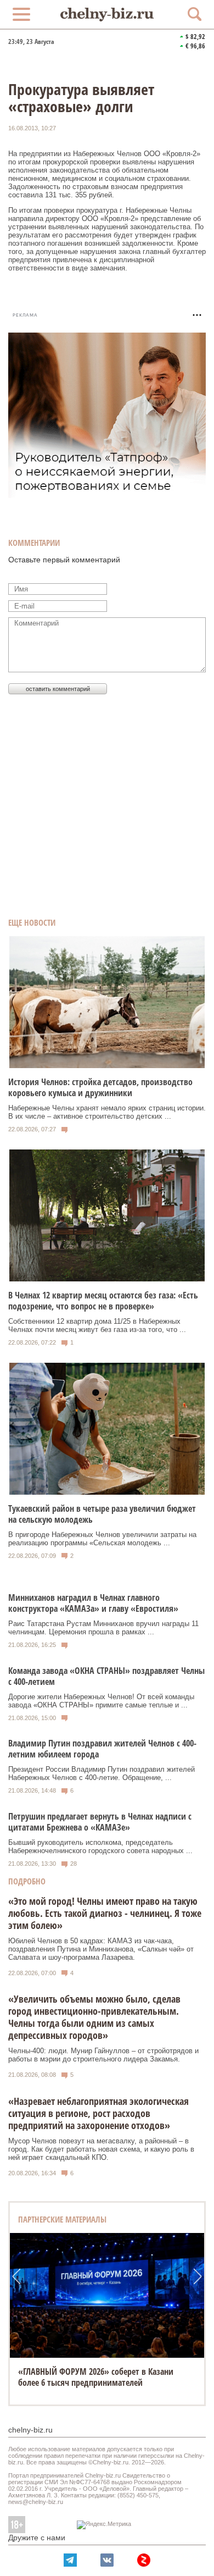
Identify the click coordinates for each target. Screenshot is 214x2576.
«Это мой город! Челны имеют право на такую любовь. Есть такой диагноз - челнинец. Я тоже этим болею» (105, 1913)
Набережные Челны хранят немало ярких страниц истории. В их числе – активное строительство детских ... (107, 1112)
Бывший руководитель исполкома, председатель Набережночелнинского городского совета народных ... (100, 1847)
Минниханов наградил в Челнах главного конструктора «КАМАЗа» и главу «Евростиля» (93, 1603)
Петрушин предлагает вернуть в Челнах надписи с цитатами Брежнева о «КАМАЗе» (100, 1822)
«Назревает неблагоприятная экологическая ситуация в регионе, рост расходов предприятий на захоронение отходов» (98, 2113)
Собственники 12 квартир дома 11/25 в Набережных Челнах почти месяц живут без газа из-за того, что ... (97, 1325)
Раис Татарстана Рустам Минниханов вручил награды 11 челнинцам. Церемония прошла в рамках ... (103, 1628)
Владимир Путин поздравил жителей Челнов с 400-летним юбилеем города (102, 1749)
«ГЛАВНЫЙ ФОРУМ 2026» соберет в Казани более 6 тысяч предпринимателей (96, 2377)
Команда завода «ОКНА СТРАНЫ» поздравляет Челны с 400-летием (106, 1676)
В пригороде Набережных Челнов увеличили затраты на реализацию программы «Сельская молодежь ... (102, 1539)
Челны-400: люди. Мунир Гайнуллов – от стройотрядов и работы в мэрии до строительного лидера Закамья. (103, 2055)
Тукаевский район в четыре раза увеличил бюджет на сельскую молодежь (102, 1514)
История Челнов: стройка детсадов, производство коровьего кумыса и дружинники (100, 1087)
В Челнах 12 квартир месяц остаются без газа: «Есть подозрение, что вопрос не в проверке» (103, 1301)
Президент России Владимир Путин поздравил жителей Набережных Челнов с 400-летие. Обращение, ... (102, 1773)
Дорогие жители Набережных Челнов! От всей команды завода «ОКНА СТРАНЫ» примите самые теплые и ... (101, 1701)
